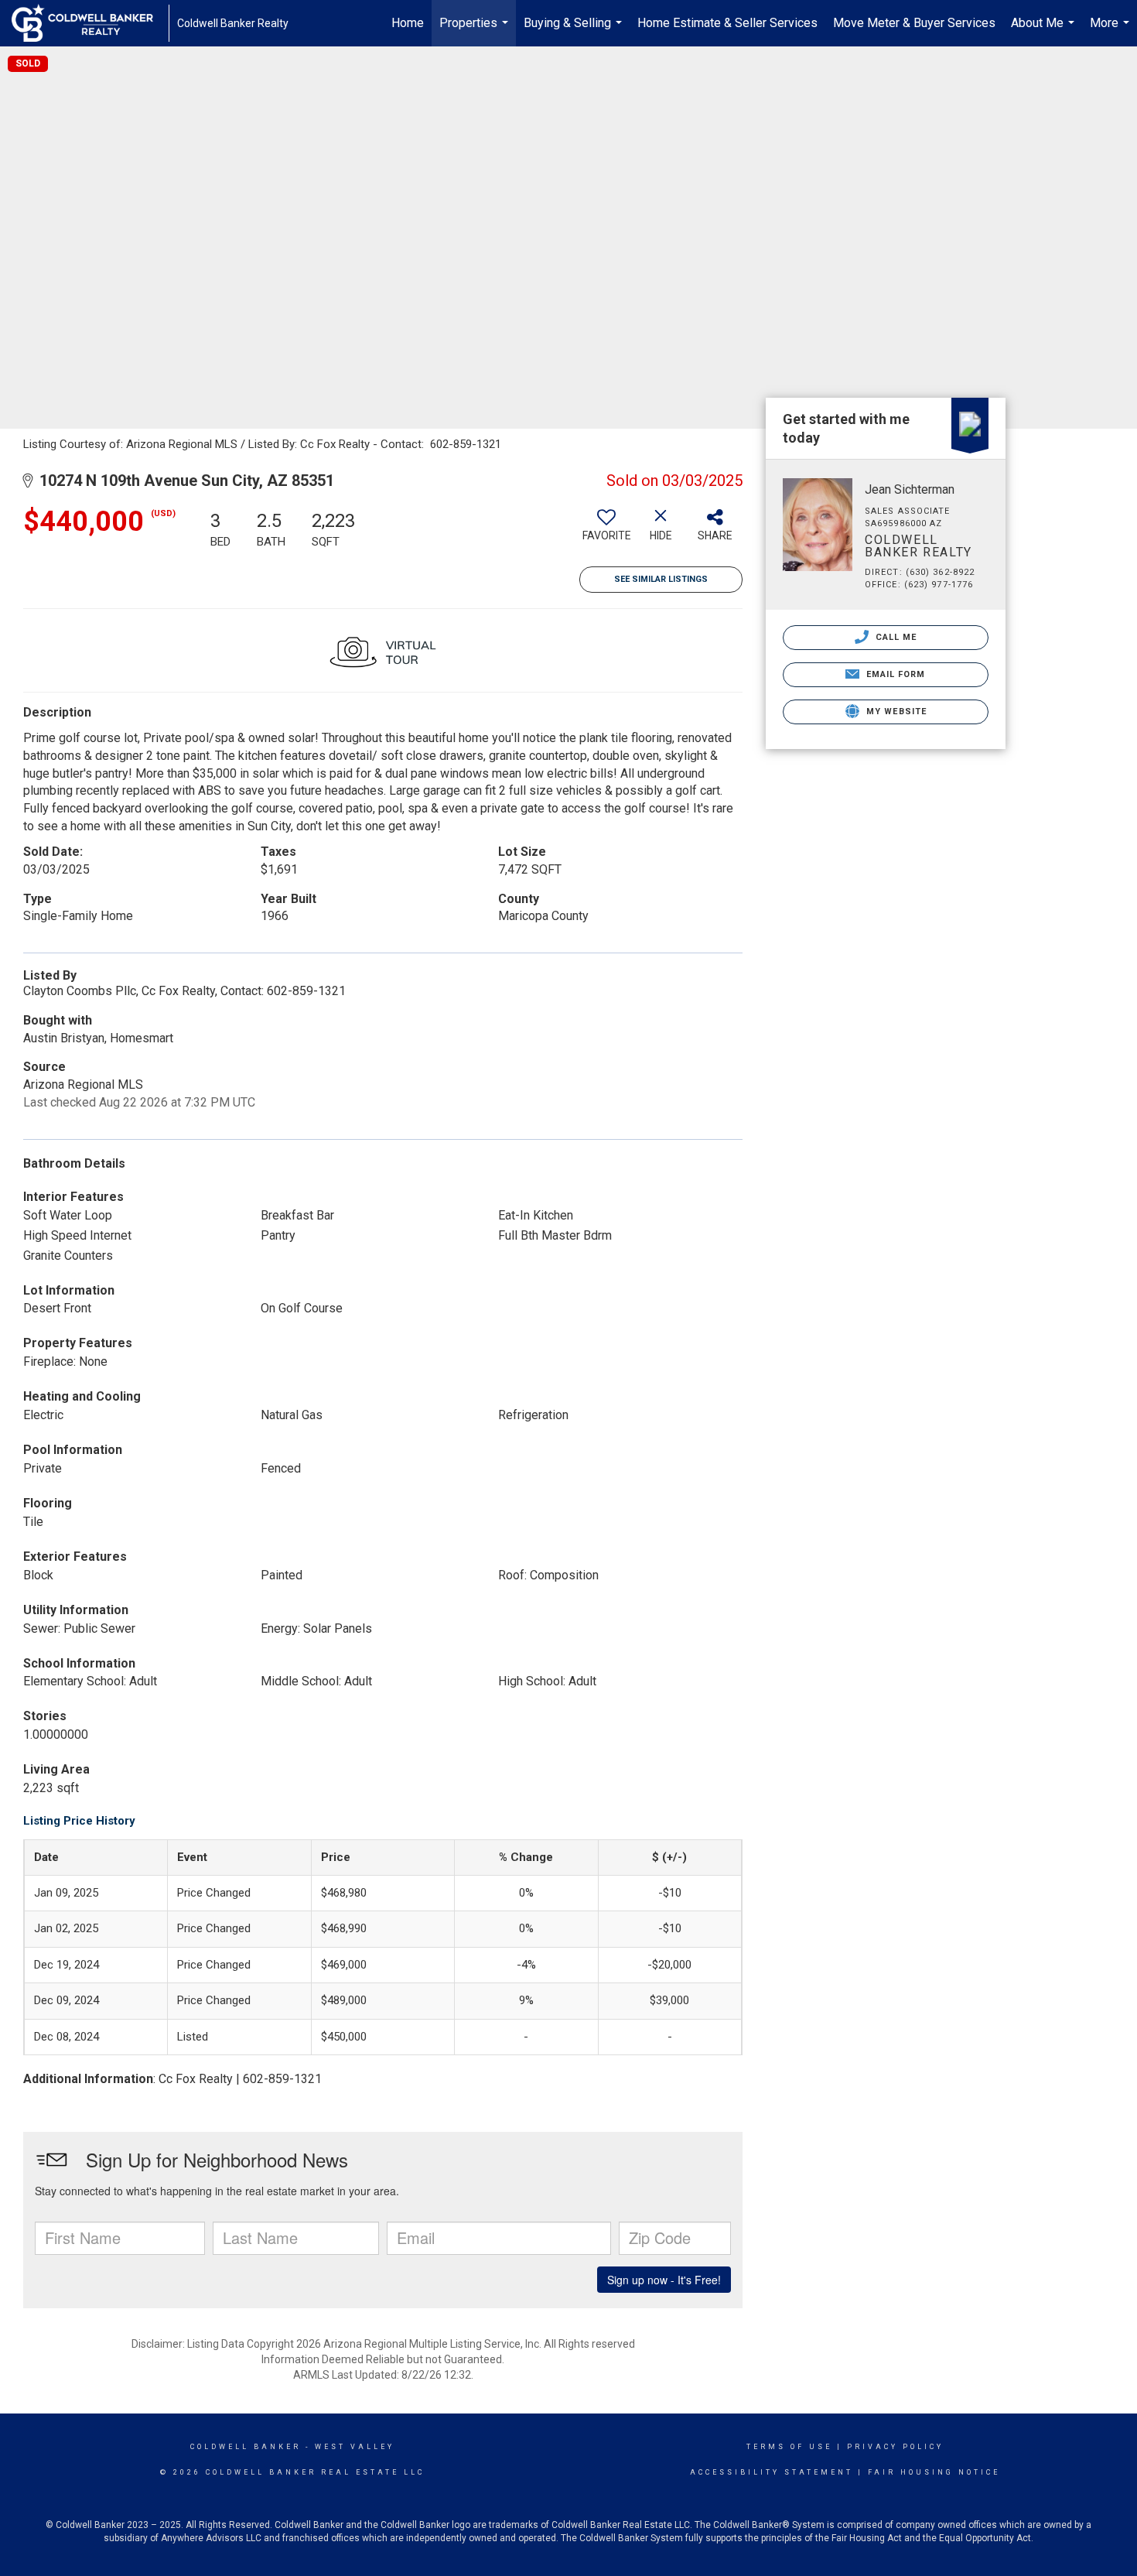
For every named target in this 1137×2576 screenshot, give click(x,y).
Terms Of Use (789, 2447)
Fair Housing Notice (934, 2472)
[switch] (606, 531)
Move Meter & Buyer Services (914, 23)
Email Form (894, 674)
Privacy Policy (895, 2447)
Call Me (895, 637)
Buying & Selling (575, 31)
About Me (1045, 31)
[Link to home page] (90, 23)
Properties (476, 31)
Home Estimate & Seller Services (727, 23)
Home (408, 23)
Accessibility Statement (772, 2472)
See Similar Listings (661, 579)
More (1111, 31)
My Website (895, 712)
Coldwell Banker (246, 2447)
